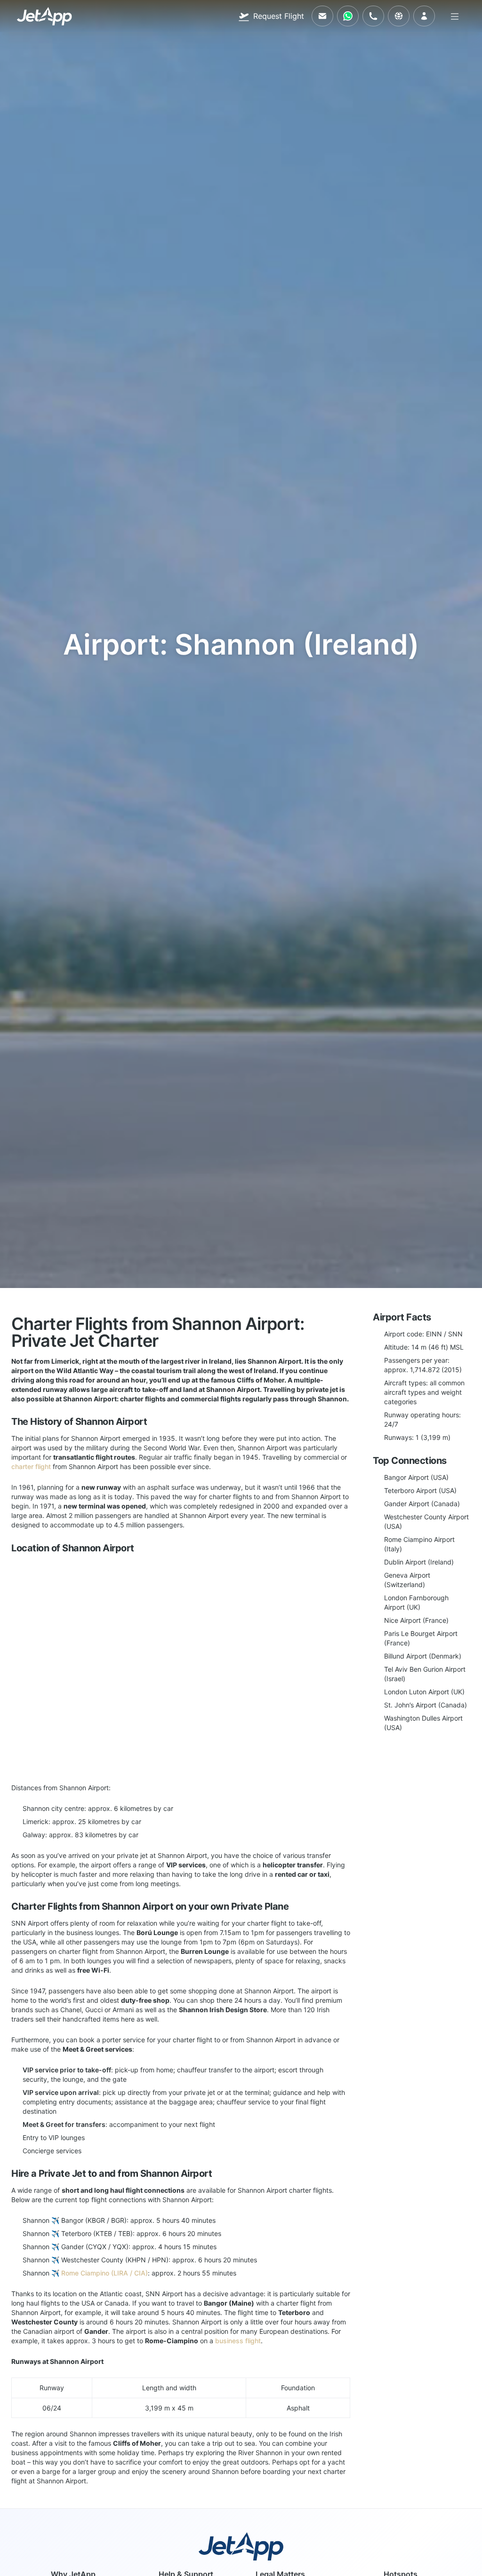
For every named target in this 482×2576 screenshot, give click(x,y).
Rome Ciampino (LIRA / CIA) (104, 2273)
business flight (238, 2341)
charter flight (31, 1466)
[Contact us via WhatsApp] (348, 16)
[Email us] (322, 16)
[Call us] (373, 16)
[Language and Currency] (399, 16)
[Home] (44, 16)
